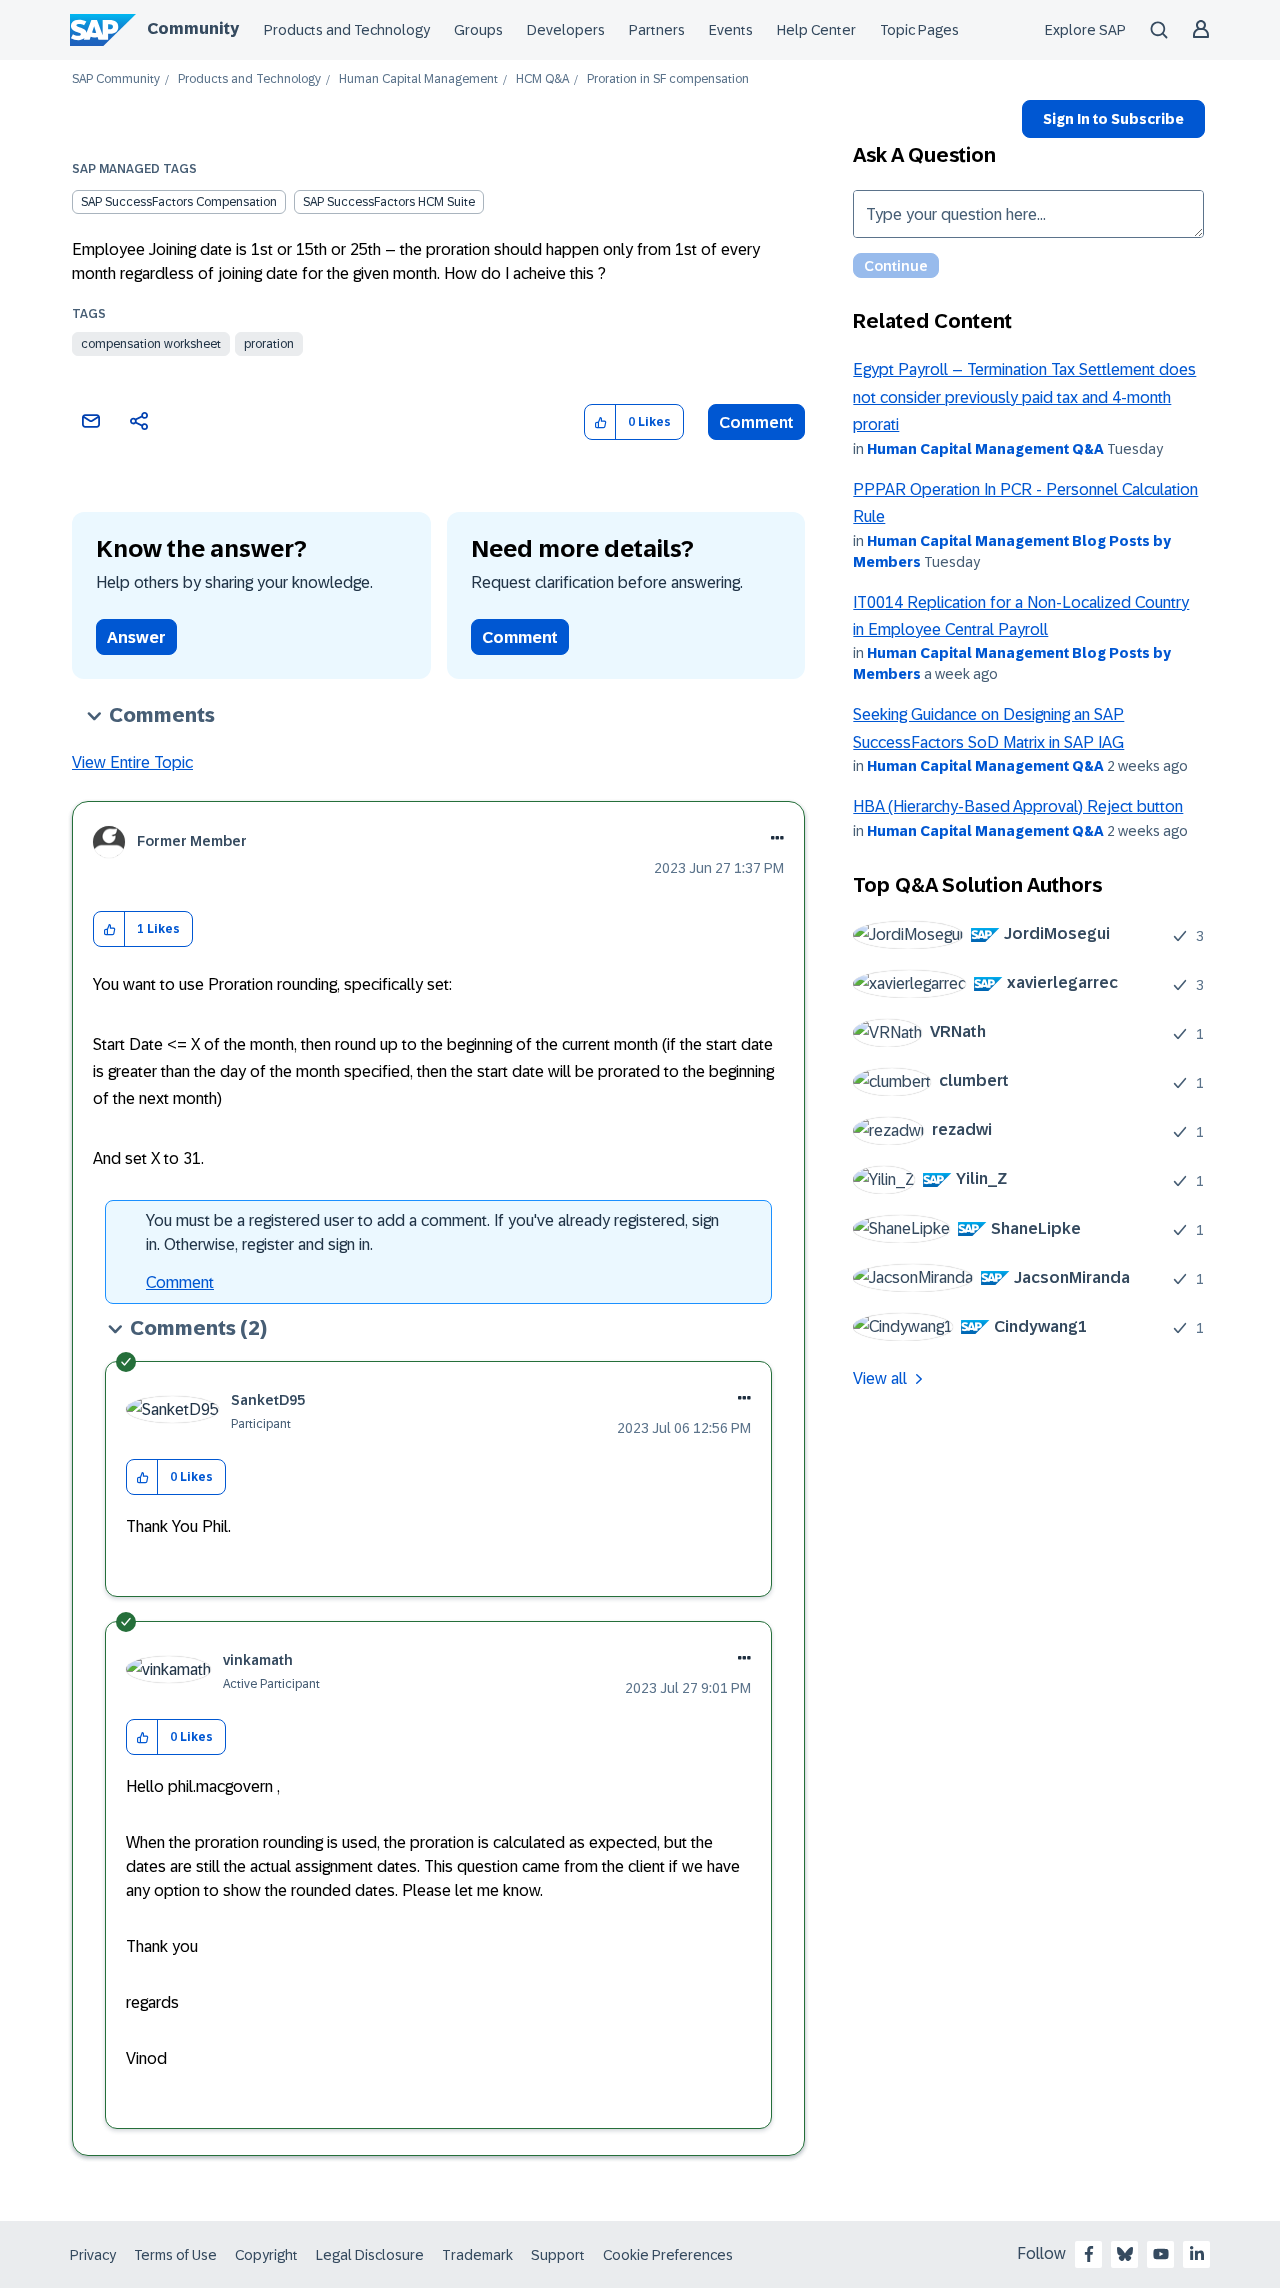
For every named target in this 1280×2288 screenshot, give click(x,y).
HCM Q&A (542, 79)
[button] (600, 422)
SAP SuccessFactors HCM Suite (389, 202)
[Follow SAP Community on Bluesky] (1125, 2254)
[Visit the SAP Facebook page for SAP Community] (1089, 2254)
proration (269, 344)
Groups (478, 30)
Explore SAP (1085, 30)
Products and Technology (347, 30)
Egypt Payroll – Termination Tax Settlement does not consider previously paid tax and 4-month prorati (1024, 397)
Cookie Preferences (668, 2255)
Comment (756, 422)
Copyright (266, 2255)
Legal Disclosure (370, 2255)
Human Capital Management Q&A (985, 449)
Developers (566, 30)
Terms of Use (175, 2255)
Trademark (477, 2255)
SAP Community (116, 79)
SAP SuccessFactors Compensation (179, 202)
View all (880, 1378)
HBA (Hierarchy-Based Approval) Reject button (1018, 806)
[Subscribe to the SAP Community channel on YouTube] (1161, 2254)
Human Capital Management (418, 79)
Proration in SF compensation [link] (668, 79)
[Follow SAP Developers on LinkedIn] (1197, 2254)
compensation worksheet (151, 344)
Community (193, 28)
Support (558, 2255)
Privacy (93, 2255)
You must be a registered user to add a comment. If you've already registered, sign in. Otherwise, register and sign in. (432, 1232)
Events (731, 30)
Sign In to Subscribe (1113, 119)
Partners (657, 30)
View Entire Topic (132, 762)
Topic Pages (919, 30)
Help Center (816, 30)
